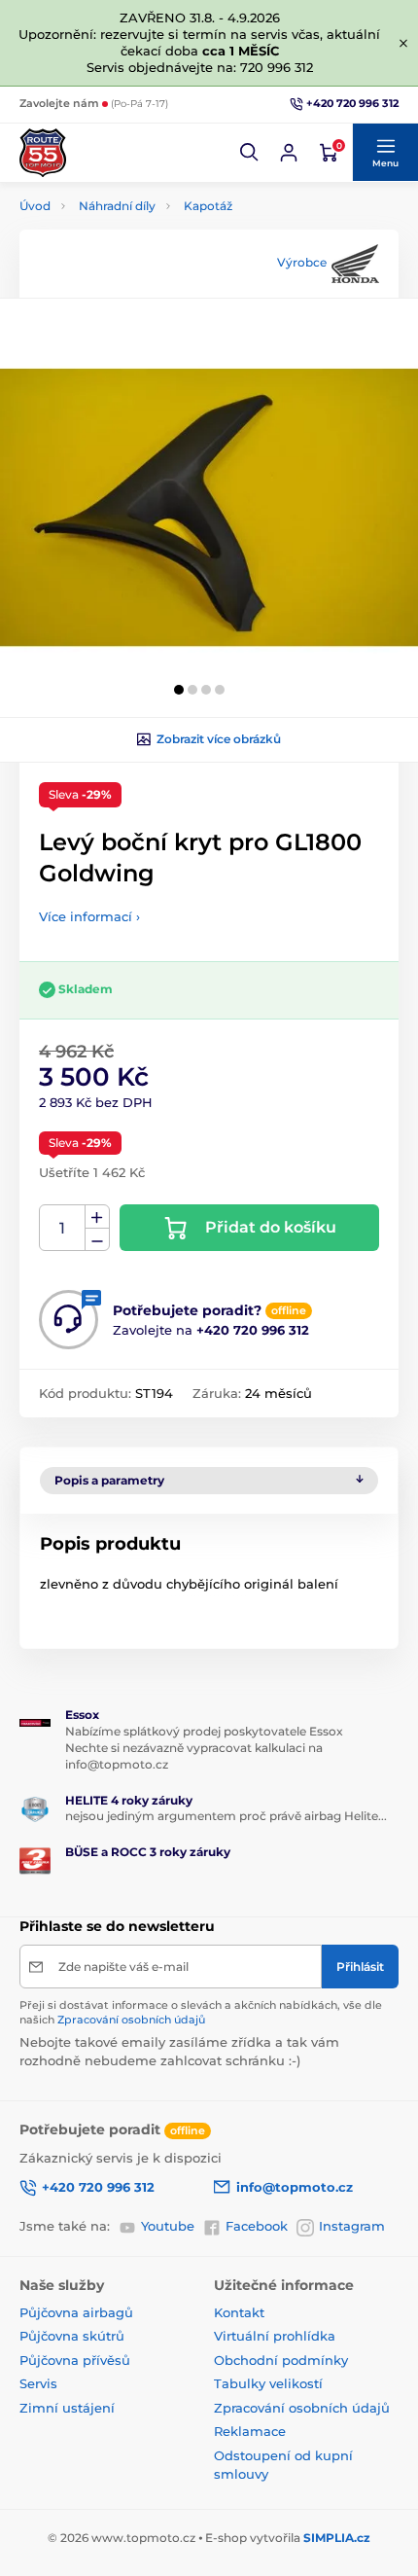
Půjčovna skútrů (72, 2336)
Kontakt (239, 2312)
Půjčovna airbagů (76, 2312)
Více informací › (89, 916)
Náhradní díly (117, 206)
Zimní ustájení (67, 2408)
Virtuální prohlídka (275, 2336)
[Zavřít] (403, 43)
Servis (38, 2383)
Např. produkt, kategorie (145, 136)
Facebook (257, 2226)
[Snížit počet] (97, 1240)
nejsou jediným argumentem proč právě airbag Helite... (226, 1816)
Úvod (35, 206)
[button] (250, 153)
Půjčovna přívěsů (75, 2360)
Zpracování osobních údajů (131, 2020)
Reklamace (250, 2431)
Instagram (352, 2226)
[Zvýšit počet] (97, 1217)
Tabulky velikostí (268, 2383)
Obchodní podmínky (281, 2360)
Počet (63, 1228)
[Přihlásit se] (289, 153)
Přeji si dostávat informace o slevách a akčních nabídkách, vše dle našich (201, 2012)
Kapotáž (208, 206)
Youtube (168, 2226)
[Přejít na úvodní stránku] (43, 153)
